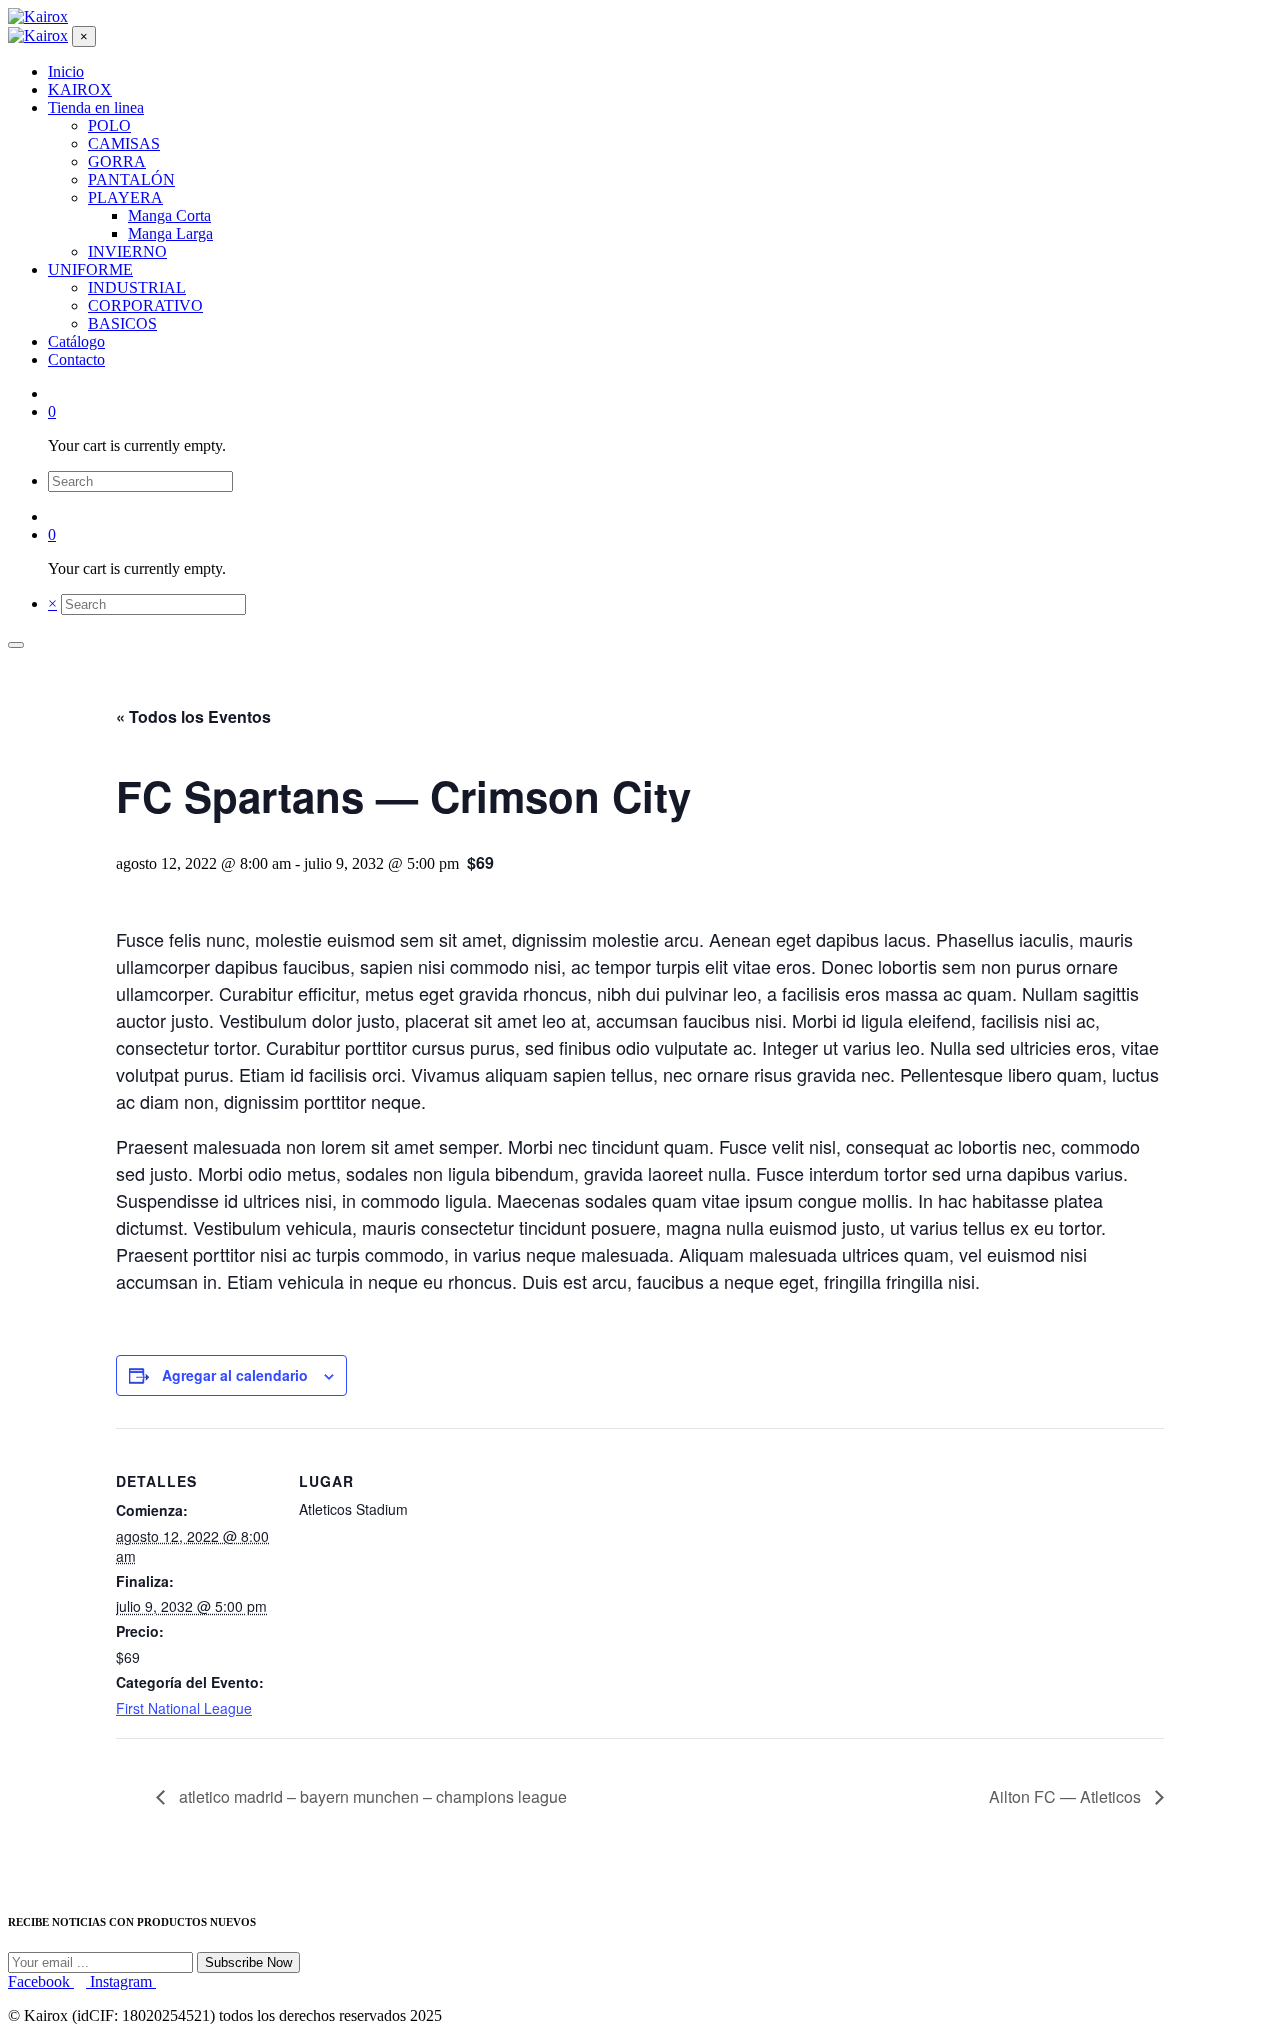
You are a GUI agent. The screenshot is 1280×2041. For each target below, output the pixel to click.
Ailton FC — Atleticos (1067, 1796)
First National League (184, 1708)
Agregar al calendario (235, 1375)
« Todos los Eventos (193, 716)
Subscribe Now (248, 1962)
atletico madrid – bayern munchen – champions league (371, 1796)
